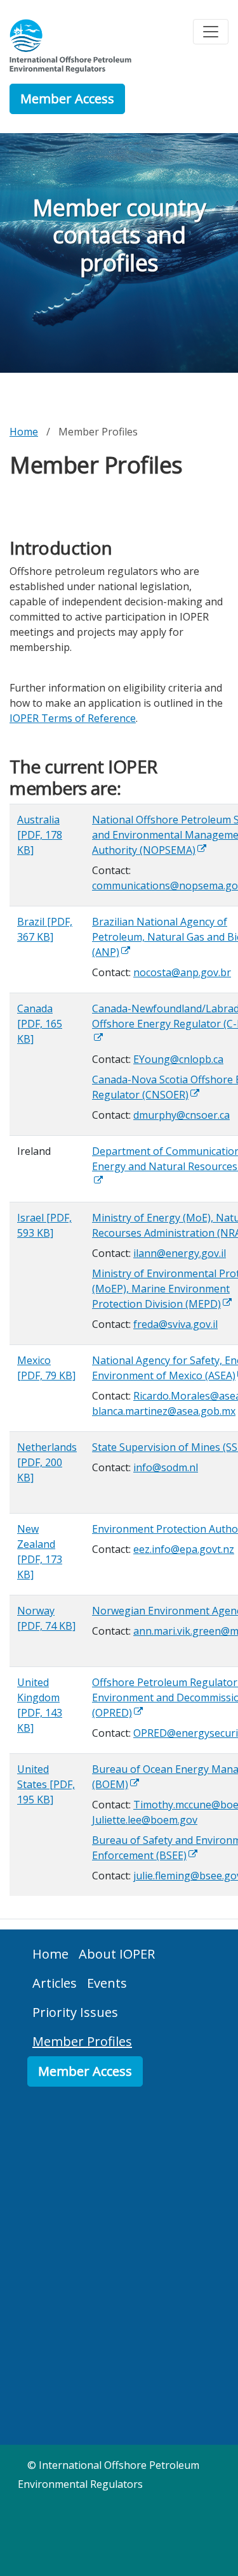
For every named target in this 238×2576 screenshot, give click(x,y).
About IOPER (117, 1954)
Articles (55, 1983)
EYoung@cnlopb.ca (178, 1059)
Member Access (67, 99)
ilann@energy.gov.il (180, 1253)
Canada (40, 1024)
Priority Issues (75, 2012)
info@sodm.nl (166, 1467)
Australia (40, 835)
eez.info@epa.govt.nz (184, 1549)
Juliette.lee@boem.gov (145, 1820)
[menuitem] (50, 1954)
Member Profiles (82, 2041)
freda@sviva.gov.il (175, 1324)
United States (46, 1784)
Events (107, 1983)
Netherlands (47, 1462)
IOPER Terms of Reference (73, 718)
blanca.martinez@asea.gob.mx (164, 1411)
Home (24, 432)
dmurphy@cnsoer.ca (182, 1115)
